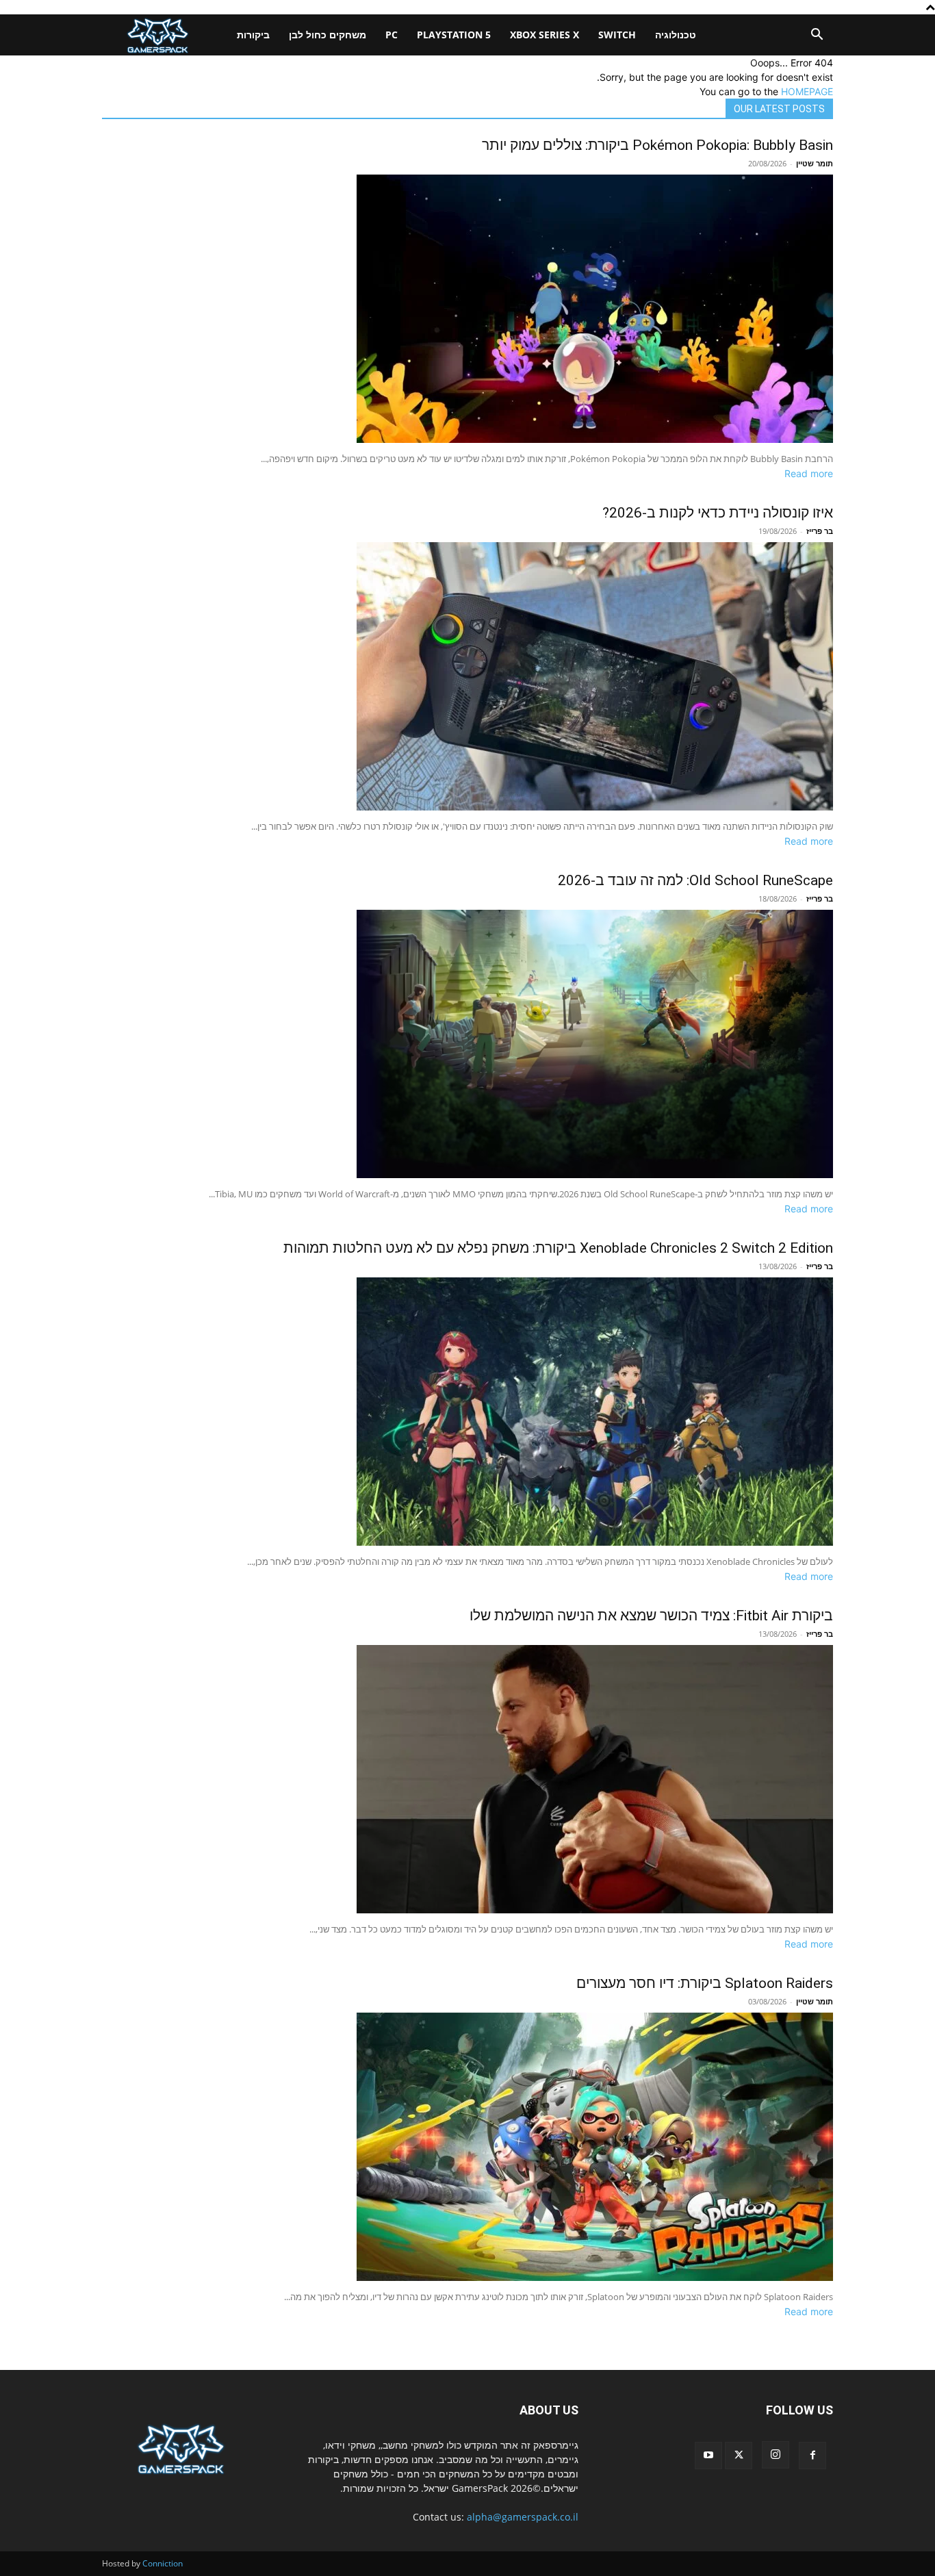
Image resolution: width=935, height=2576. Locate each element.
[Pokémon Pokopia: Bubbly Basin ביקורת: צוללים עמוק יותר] (467, 309)
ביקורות (253, 35)
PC (392, 35)
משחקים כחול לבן (328, 35)
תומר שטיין (815, 163)
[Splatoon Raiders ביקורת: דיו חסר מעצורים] (467, 2147)
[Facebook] (812, 2456)
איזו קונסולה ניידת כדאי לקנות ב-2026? (718, 513)
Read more (809, 473)
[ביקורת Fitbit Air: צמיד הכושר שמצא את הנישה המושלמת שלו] (467, 1779)
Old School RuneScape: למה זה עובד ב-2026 (695, 880)
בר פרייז (820, 531)
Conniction (163, 2563)
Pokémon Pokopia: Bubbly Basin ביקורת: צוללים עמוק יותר (657, 145)
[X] (739, 2456)
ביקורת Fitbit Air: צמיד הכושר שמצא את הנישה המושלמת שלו (651, 1616)
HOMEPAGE (807, 91)
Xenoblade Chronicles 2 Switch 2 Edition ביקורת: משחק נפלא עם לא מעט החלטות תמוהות (558, 1248)
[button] (817, 36)
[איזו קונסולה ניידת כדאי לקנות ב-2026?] (467, 676)
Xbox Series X (545, 35)
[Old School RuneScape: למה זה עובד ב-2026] (467, 1044)
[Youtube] (708, 2456)
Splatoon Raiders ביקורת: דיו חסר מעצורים (705, 1983)
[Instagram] (776, 2455)
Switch (617, 35)
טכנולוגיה (676, 35)
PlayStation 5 (454, 35)
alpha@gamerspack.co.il (523, 2517)
